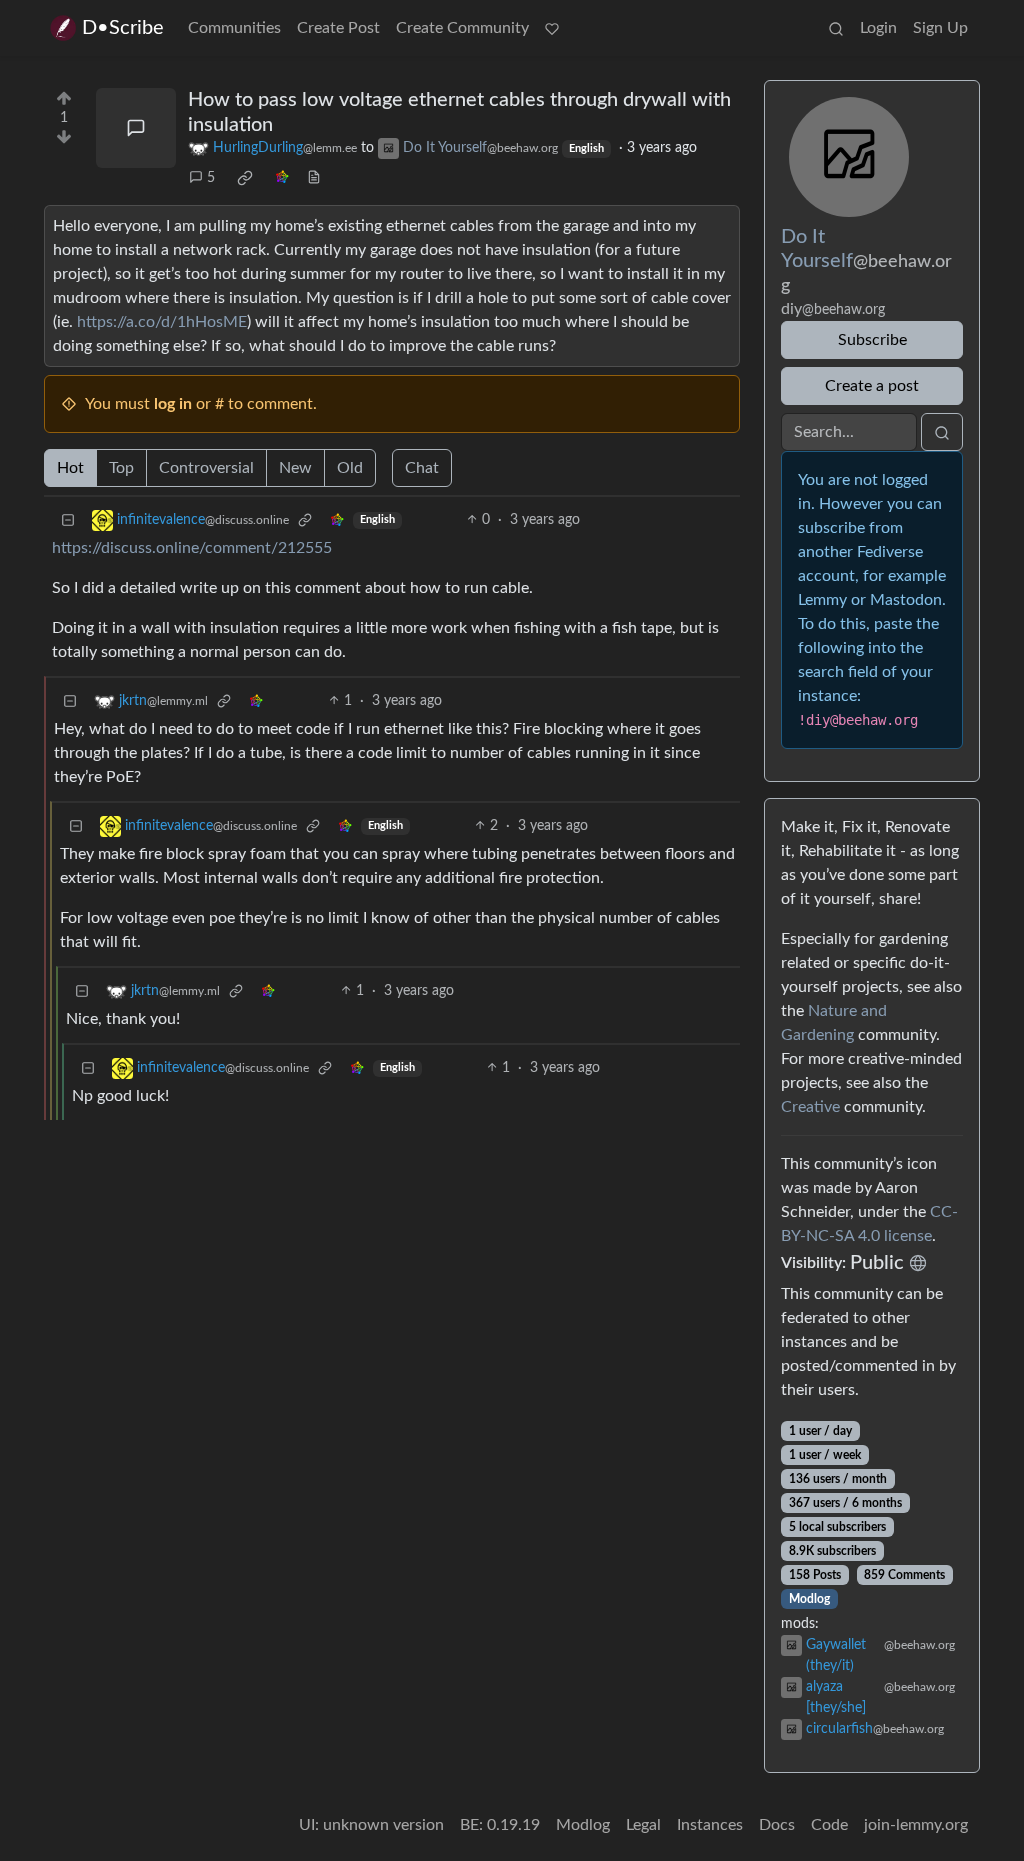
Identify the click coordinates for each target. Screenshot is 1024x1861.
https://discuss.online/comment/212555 (192, 548)
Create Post (338, 28)
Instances (710, 1825)
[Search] (836, 28)
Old (350, 468)
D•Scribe (123, 28)
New (295, 468)
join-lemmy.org (916, 1825)
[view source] (314, 178)
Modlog (809, 1599)
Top (121, 468)
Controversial (206, 468)
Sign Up (940, 28)
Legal (643, 1825)
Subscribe (872, 340)
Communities (234, 28)
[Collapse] (68, 520)
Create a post (872, 386)
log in (173, 404)
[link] (245, 178)
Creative (810, 1107)
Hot (70, 468)
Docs (777, 1825)
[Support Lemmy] (552, 28)
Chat (422, 468)
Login (878, 28)
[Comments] (136, 128)
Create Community (462, 28)
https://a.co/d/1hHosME (162, 322)
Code (829, 1825)
